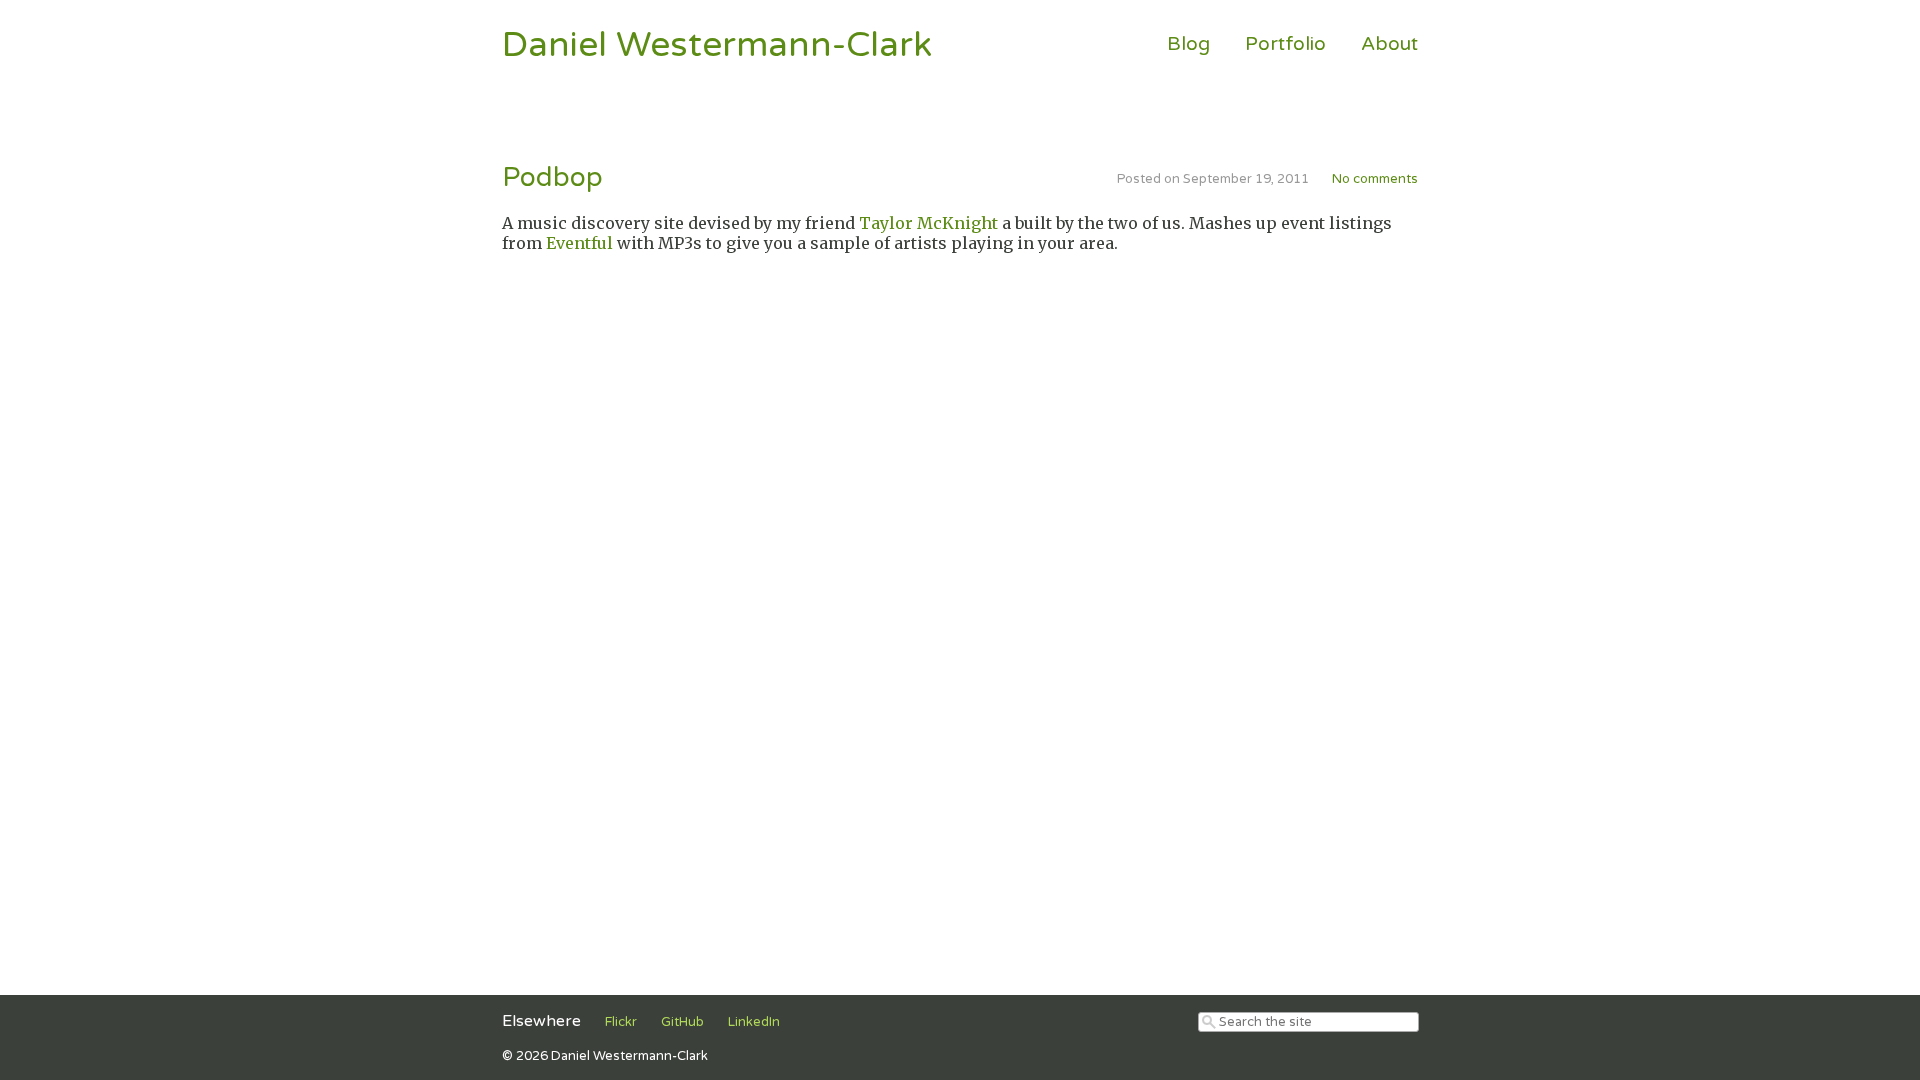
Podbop (552, 178)
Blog (1188, 43)
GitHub (682, 1022)
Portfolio (1285, 43)
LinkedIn (754, 1022)
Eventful (579, 243)
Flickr (621, 1022)
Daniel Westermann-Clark (717, 45)
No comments (1375, 179)
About (1389, 43)
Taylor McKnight (928, 223)
